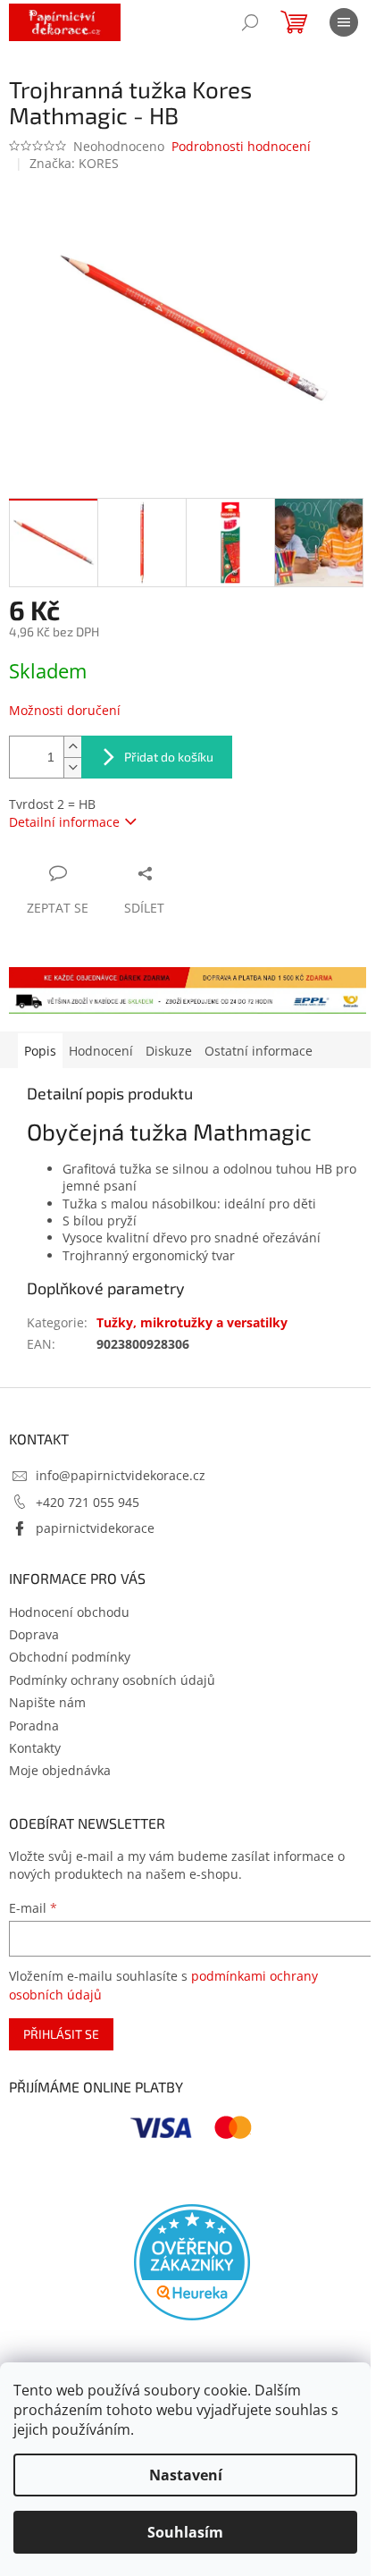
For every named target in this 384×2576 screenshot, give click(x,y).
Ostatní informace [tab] (259, 1051)
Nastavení (186, 2475)
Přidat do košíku (169, 757)
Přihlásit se (61, 2034)
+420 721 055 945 (88, 1502)
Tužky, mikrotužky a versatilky (192, 1322)
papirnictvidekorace (95, 1528)
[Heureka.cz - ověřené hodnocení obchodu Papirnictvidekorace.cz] (192, 2262)
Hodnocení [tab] (101, 1051)
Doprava (34, 1634)
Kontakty (35, 1748)
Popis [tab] (40, 1051)
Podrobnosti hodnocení (241, 146)
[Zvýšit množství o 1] (72, 747)
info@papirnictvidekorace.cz (121, 1475)
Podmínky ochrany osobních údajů (112, 1680)
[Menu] (344, 22)
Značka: (74, 163)
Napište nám (47, 1702)
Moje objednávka (60, 1770)
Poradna (34, 1726)
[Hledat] (250, 22)
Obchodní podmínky (70, 1657)
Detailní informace (64, 822)
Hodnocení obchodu (69, 1612)
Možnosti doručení (65, 710)
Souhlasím (185, 2532)
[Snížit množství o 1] (72, 767)
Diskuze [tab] (169, 1051)
